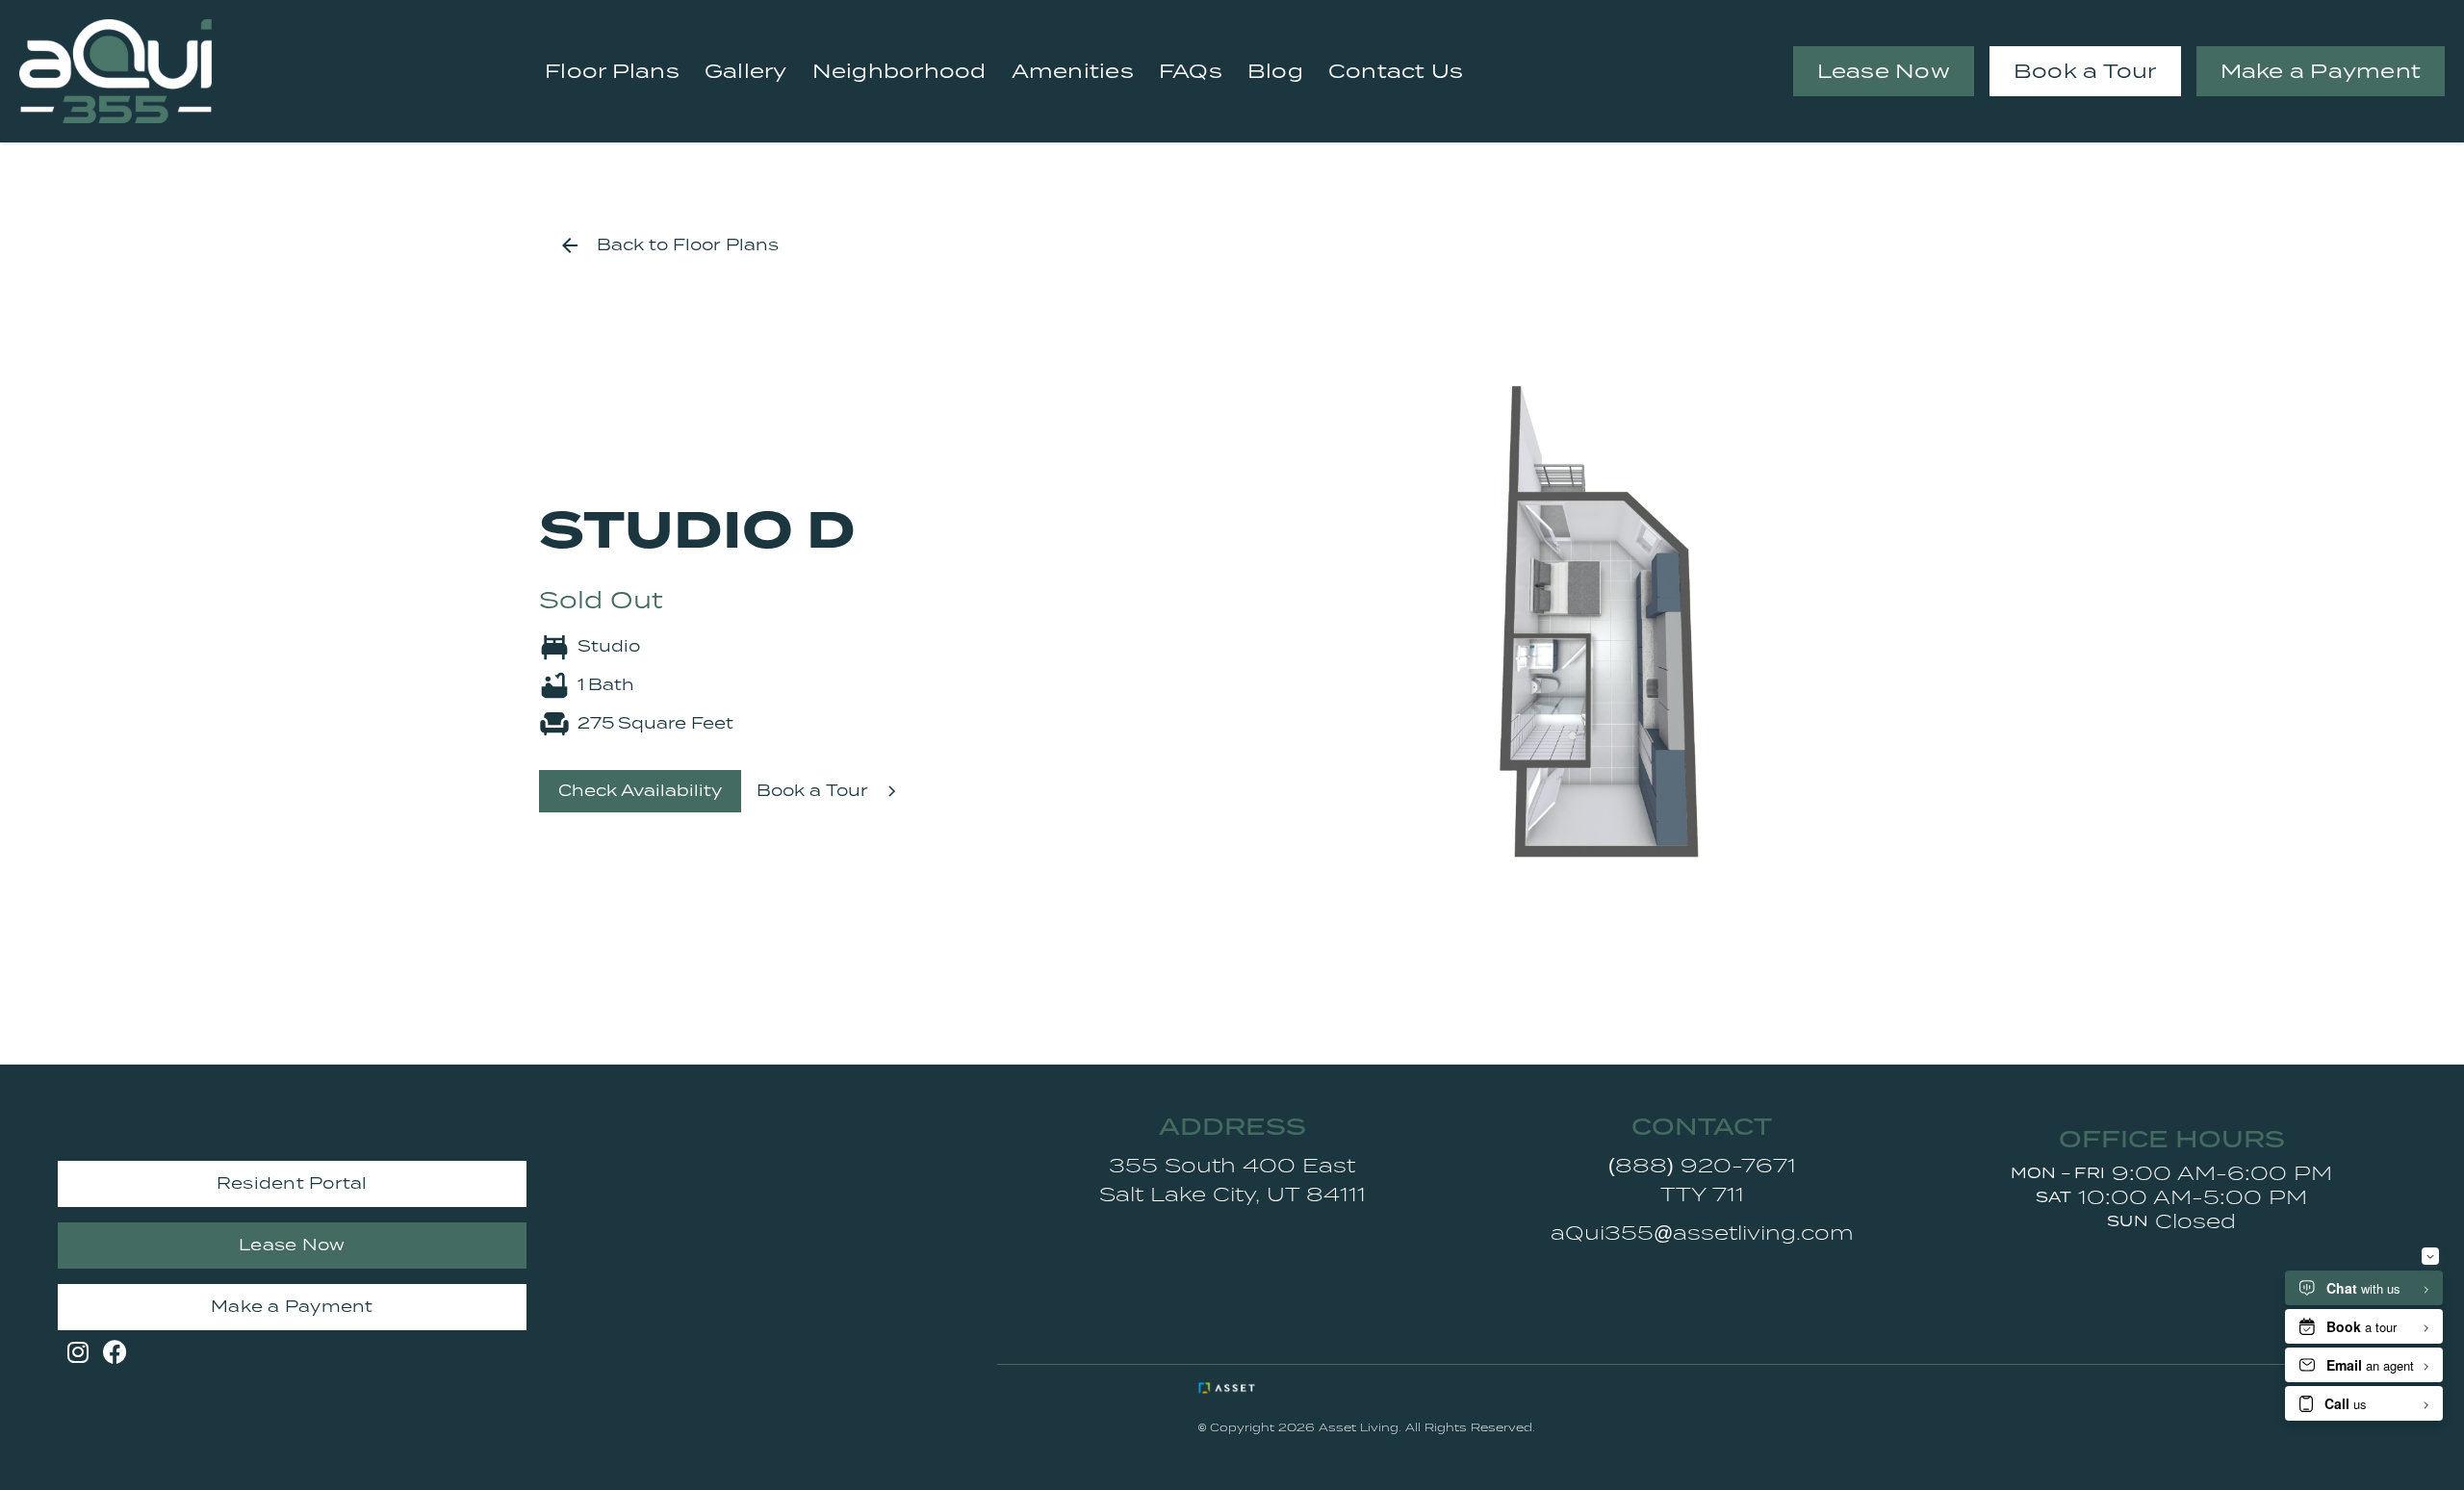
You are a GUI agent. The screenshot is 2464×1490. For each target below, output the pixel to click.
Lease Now (1884, 71)
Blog (1275, 71)
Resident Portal (292, 1183)
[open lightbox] (1598, 622)
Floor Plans (612, 71)
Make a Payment (2321, 71)
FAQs (1191, 71)
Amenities (1073, 71)
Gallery (746, 71)
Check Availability (640, 791)
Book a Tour (2085, 71)
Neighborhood (899, 71)
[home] (115, 71)
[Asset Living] (1269, 1388)
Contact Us (1396, 71)
